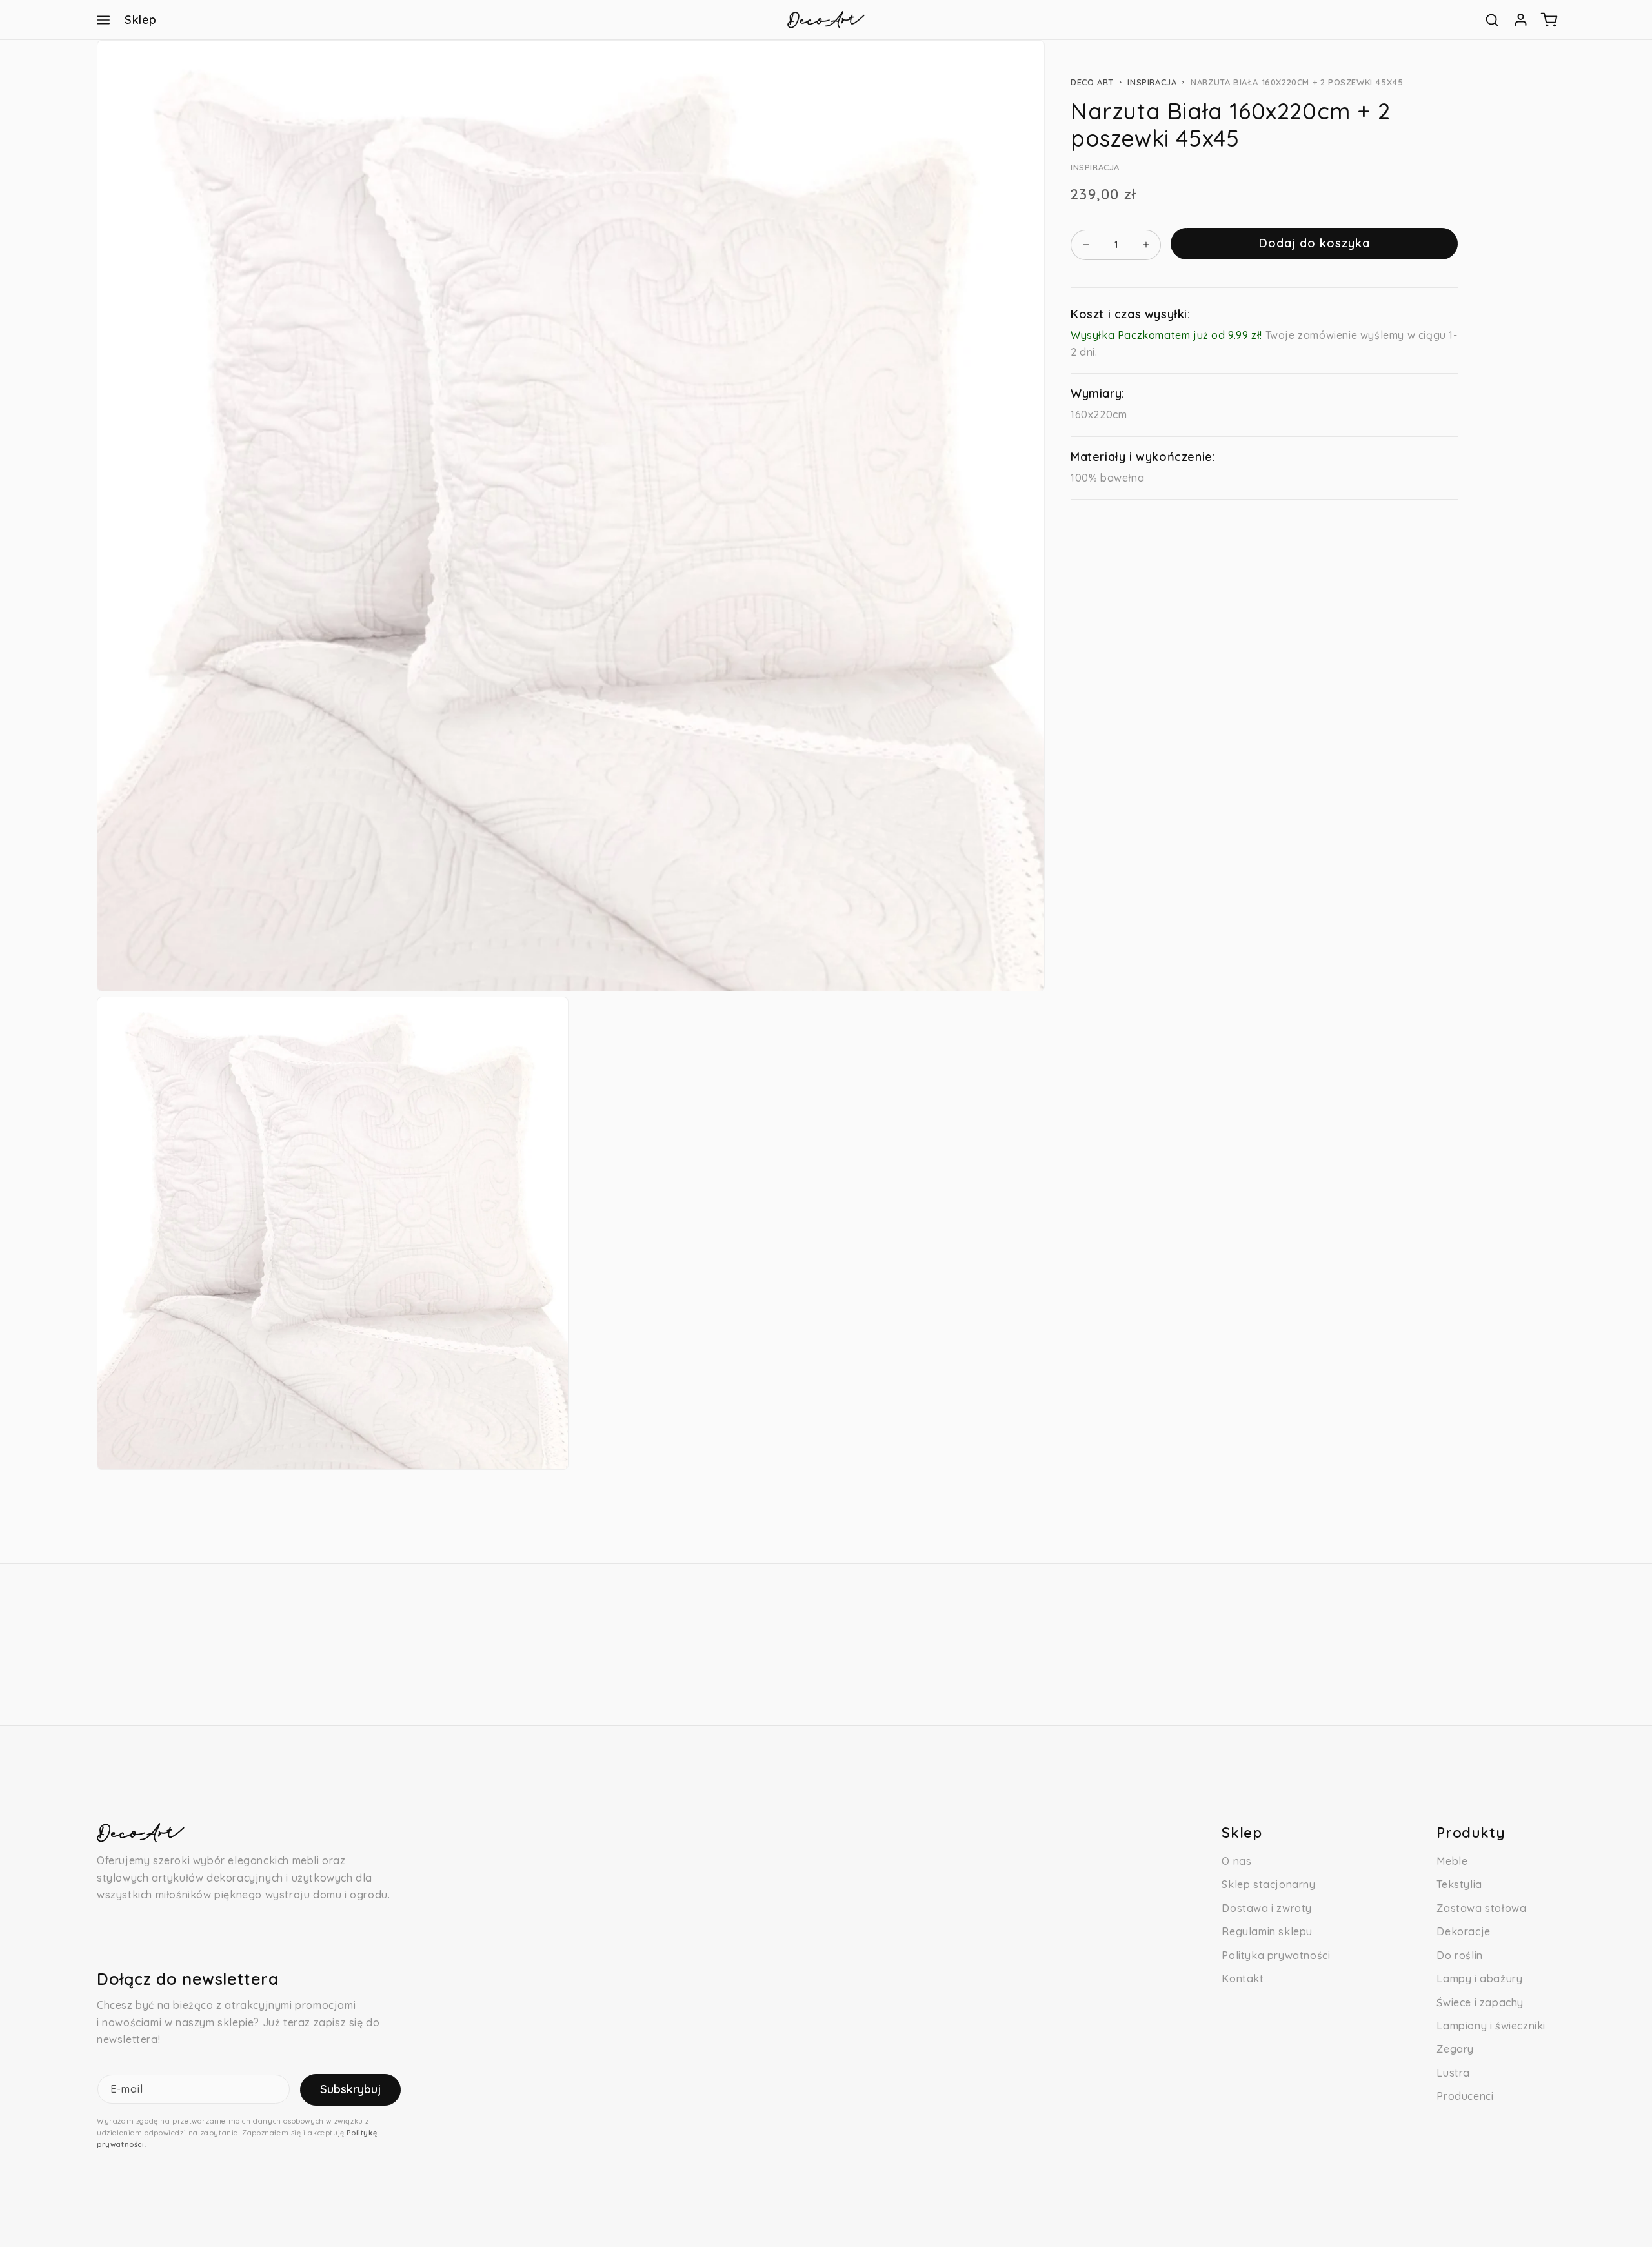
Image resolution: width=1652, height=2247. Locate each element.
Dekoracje (1463, 1931)
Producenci (1465, 2096)
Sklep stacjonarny (1268, 1884)
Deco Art (1092, 82)
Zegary (1455, 2049)
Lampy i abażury (1479, 1978)
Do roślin (1459, 1955)
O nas (1236, 1861)
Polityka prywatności (1276, 1955)
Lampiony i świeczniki (1491, 2026)
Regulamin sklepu (1267, 1931)
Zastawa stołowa (1481, 1908)
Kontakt (1243, 1978)
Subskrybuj (350, 2089)
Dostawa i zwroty (1267, 1908)
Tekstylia (1459, 1884)
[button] (103, 20)
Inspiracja (1152, 82)
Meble (1452, 1861)
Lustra (1453, 2073)
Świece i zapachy (1480, 2002)
